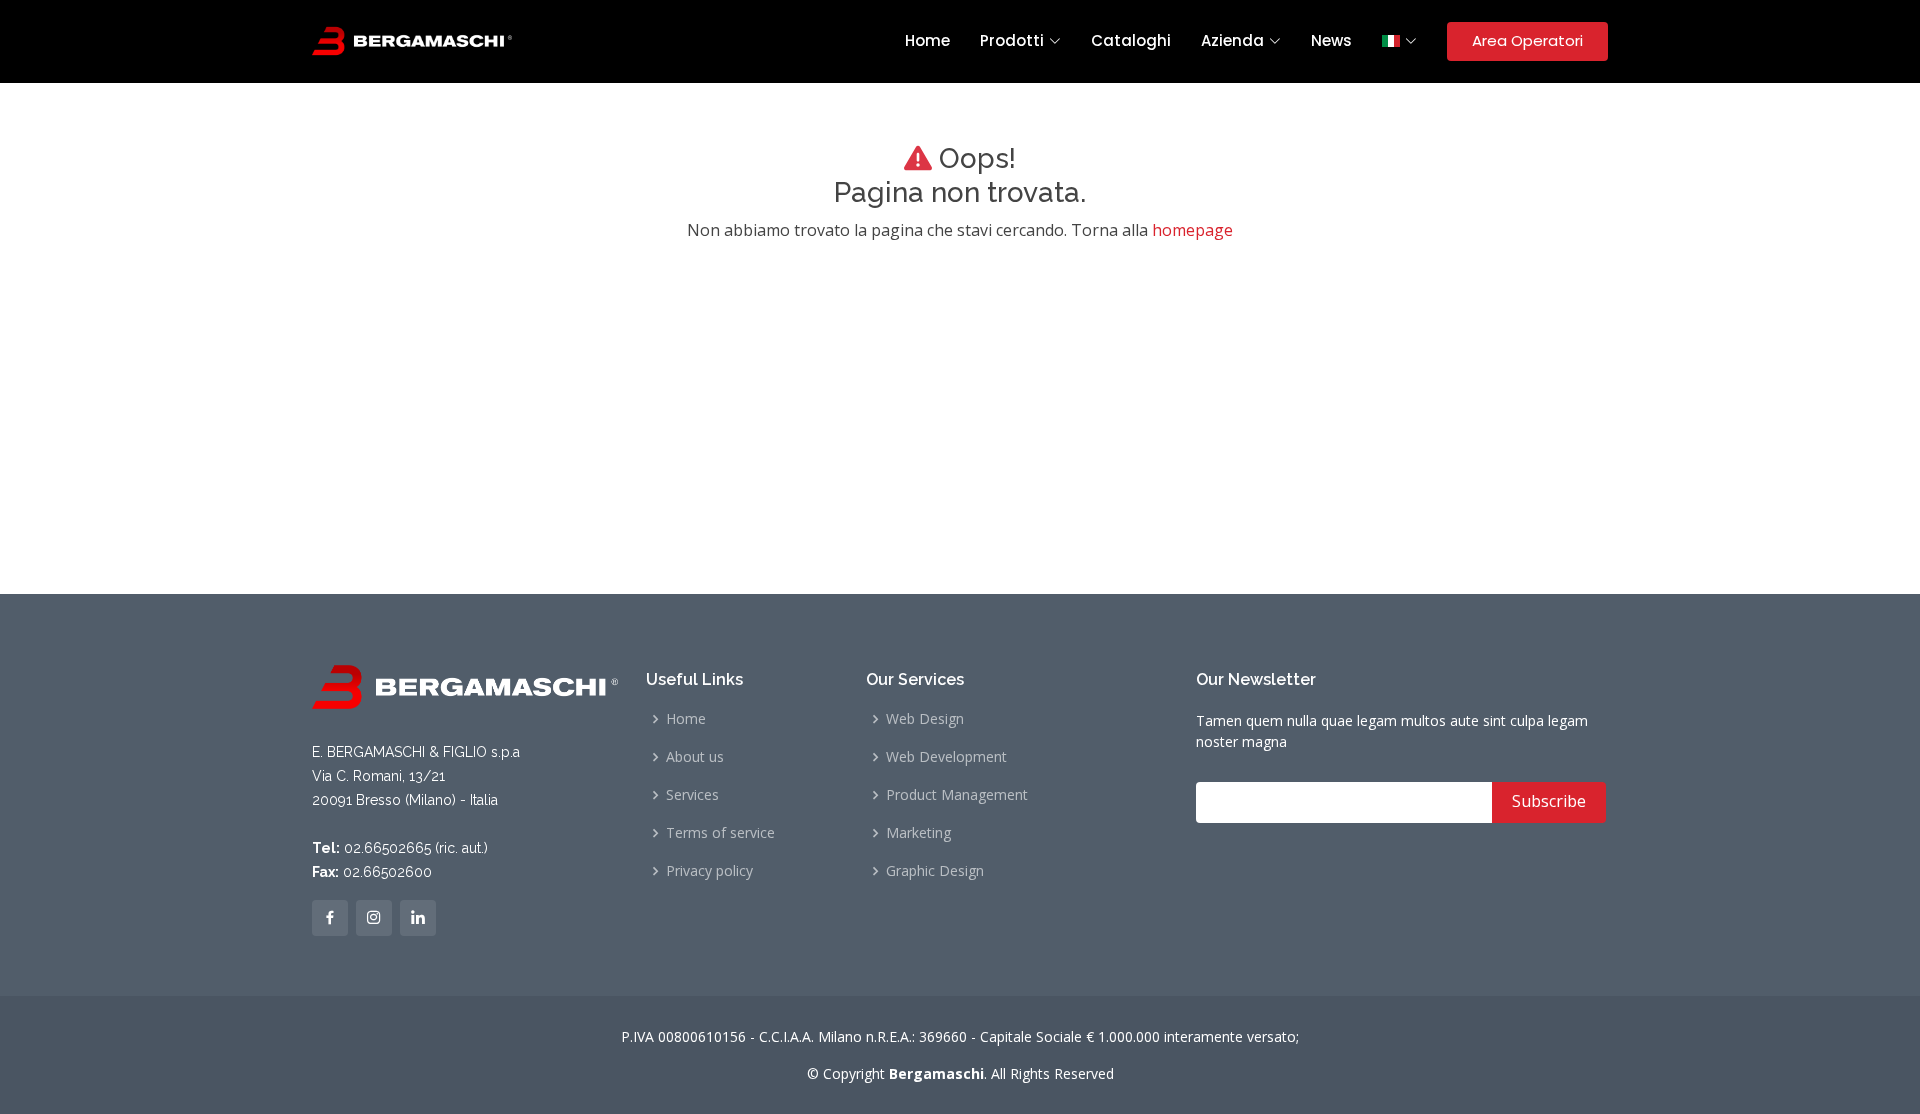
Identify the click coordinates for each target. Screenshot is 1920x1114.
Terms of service (720, 833)
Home (927, 40)
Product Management (957, 795)
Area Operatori (1527, 40)
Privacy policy (709, 871)
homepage (1192, 230)
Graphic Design (935, 871)
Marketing (918, 833)
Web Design (925, 719)
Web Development (946, 757)
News (1331, 40)
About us (695, 757)
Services (692, 795)
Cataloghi (1131, 40)
